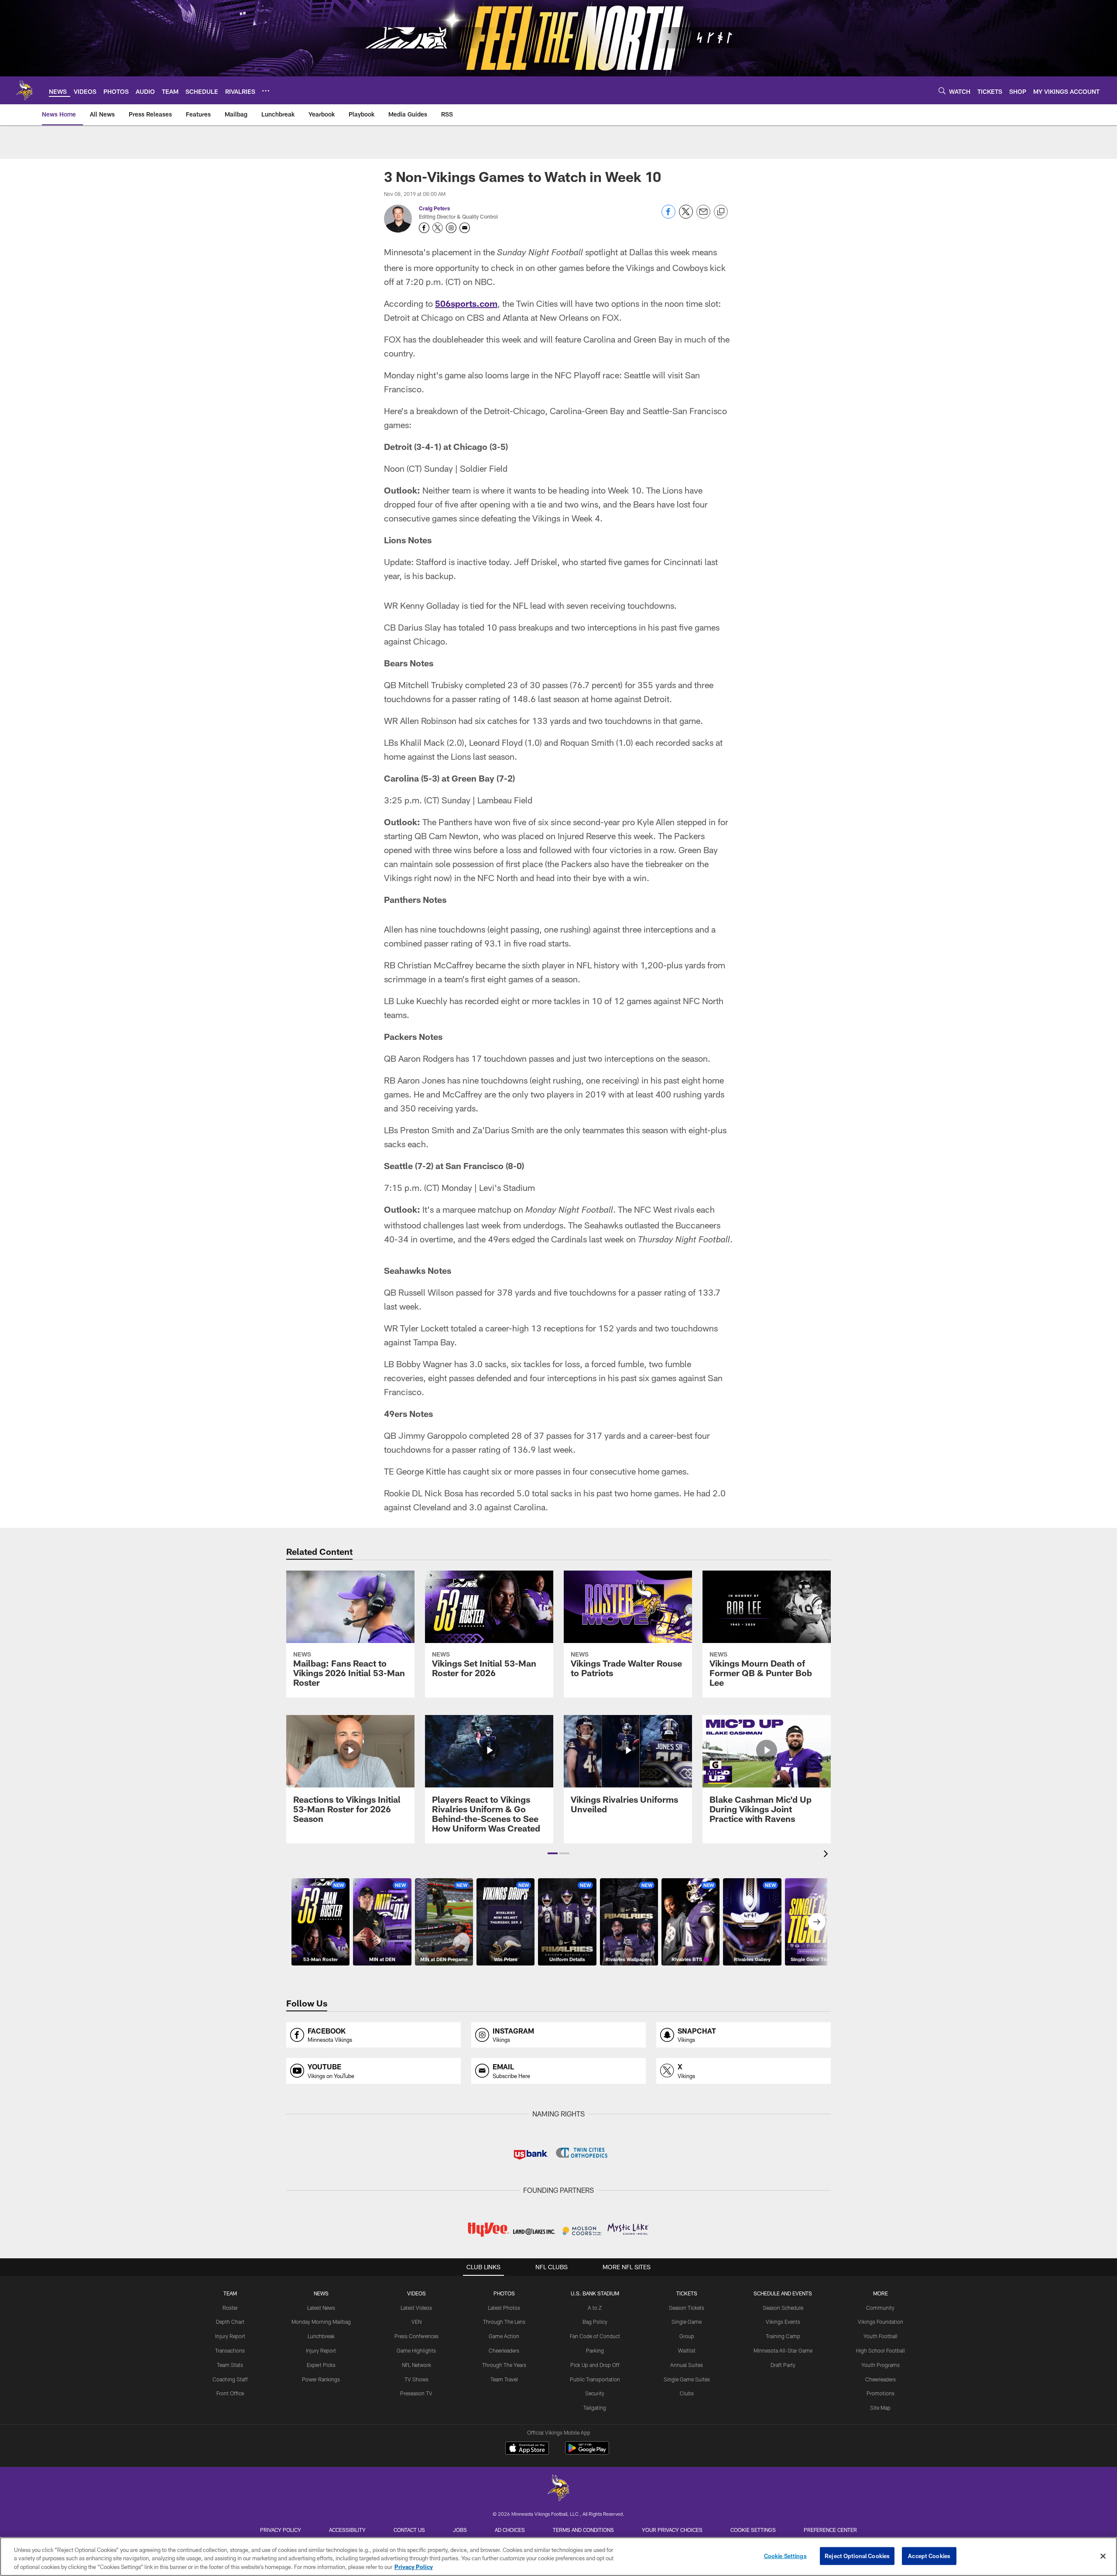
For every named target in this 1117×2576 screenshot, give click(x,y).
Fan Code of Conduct (595, 2336)
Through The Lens (504, 2322)
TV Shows (416, 2379)
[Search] (942, 91)
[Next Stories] (817, 1922)
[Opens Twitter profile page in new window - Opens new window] (438, 228)
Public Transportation (595, 2379)
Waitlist (687, 2350)
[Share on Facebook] (668, 216)
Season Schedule (783, 2308)
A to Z (595, 2308)
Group (687, 2336)
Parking (595, 2350)
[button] (553, 1853)
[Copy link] (721, 212)
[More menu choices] (266, 91)
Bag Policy (595, 2322)
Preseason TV (416, 2393)
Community (880, 2308)
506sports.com (466, 303)
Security (595, 2393)
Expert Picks (321, 2365)
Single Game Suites (687, 2379)
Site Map (880, 2408)
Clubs (687, 2393)
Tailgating (595, 2408)
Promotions (881, 2393)
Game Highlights (416, 2350)
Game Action (504, 2336)
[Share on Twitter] (686, 216)
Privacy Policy (281, 2530)
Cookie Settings (753, 2530)
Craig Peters (434, 208)
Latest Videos (416, 2308)
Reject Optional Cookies (857, 2555)
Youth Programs (881, 2365)
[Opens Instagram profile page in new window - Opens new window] (451, 228)
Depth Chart (230, 2322)
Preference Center (830, 2530)
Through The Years (504, 2365)
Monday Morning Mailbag (321, 2322)
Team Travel (504, 2379)
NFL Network (416, 2365)
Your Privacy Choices (672, 2530)
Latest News (321, 2308)
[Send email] (703, 216)
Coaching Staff (230, 2379)
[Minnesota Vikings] (558, 2489)
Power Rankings (321, 2379)
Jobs (460, 2530)
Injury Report (230, 2336)
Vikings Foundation (881, 2322)
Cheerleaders (504, 2350)
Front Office (230, 2393)
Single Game (687, 2322)
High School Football (881, 2350)
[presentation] (827, 1855)
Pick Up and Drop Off (595, 2365)
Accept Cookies (929, 2555)
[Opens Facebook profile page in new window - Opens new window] (424, 228)
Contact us (409, 2530)
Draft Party (783, 2365)
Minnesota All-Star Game (783, 2350)
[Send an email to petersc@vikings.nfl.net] (465, 228)
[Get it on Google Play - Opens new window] (587, 2452)
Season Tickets (687, 2308)
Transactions (230, 2350)
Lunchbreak (321, 2336)
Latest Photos (504, 2308)
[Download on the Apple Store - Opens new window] (527, 2449)
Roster (230, 2308)
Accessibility (347, 2530)
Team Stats (230, 2365)
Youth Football (881, 2336)
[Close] (1103, 2556)
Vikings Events (783, 2322)
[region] (558, 2557)
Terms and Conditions (583, 2530)
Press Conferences (416, 2336)
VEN (416, 2322)
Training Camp (783, 2336)
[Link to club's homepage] (24, 90)
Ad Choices (510, 2530)
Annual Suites (687, 2365)
